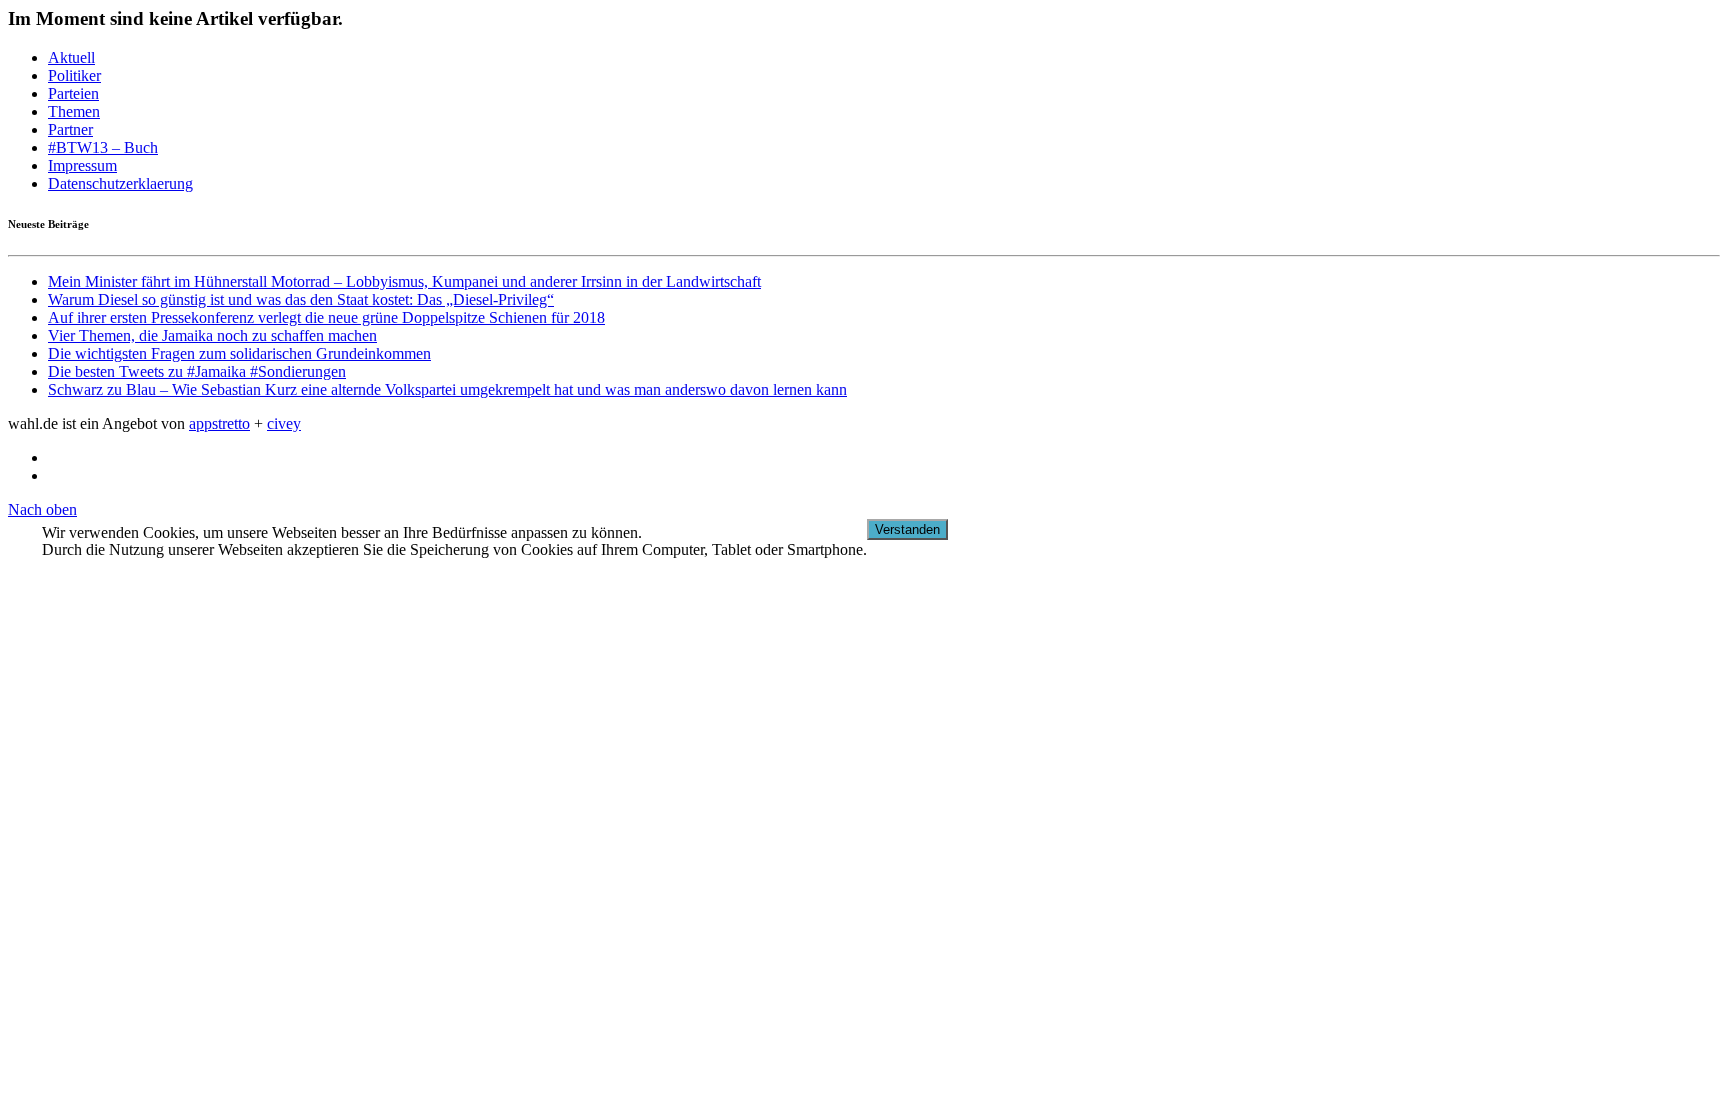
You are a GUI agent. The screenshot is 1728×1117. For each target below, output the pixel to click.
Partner (70, 129)
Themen (74, 111)
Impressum (82, 165)
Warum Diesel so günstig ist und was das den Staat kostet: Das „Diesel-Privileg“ (301, 299)
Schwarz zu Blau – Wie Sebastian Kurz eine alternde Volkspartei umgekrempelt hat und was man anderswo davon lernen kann (447, 389)
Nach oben (42, 509)
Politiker (74, 75)
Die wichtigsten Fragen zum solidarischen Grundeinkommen (239, 353)
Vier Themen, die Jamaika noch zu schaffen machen (212, 335)
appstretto (219, 423)
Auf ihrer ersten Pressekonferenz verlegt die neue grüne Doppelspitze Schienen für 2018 (326, 317)
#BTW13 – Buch (103, 147)
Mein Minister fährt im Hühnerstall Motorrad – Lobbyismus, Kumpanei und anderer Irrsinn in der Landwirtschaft (404, 281)
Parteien (73, 93)
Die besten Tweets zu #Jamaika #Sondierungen (197, 371)
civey (284, 423)
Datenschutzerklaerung (120, 183)
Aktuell (71, 57)
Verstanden (907, 529)
